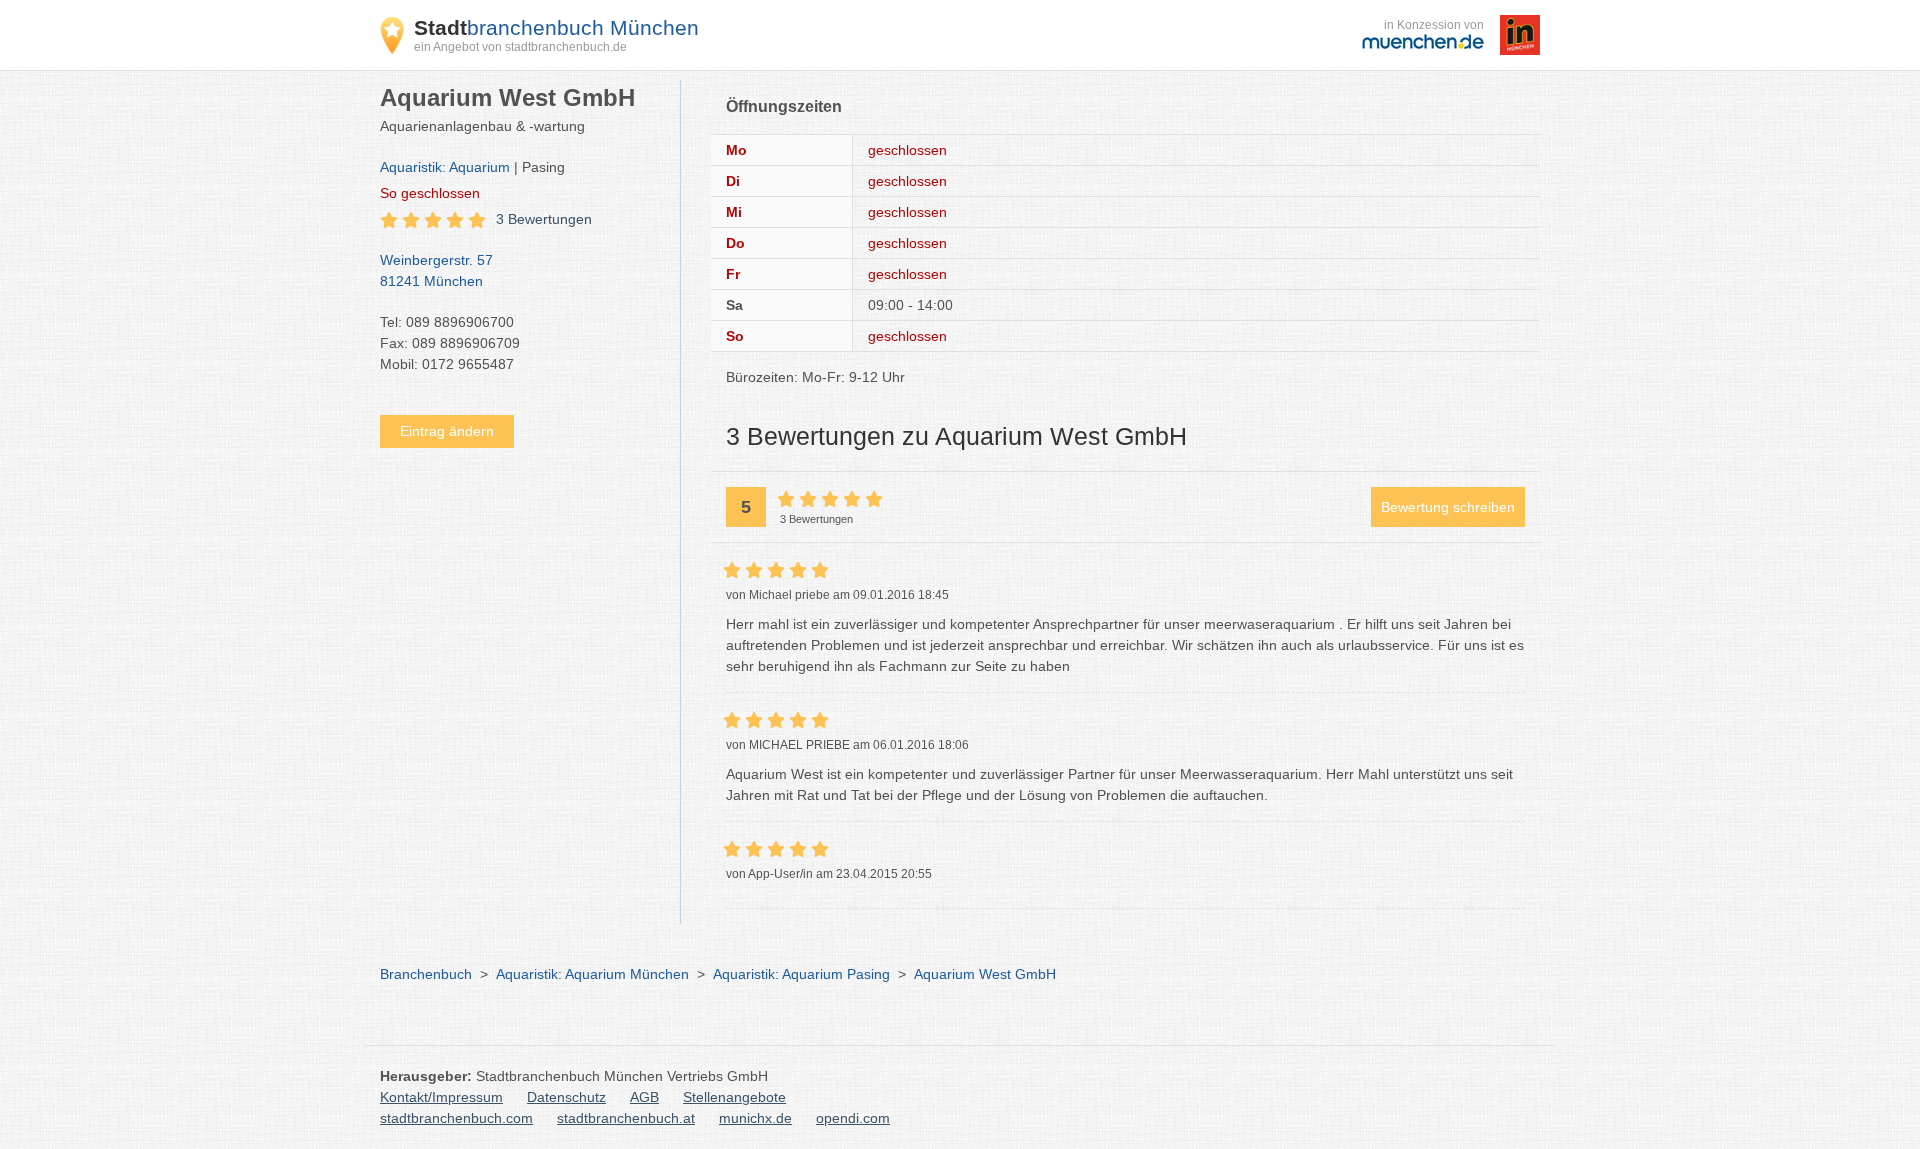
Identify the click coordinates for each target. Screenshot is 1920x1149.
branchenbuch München (556, 27)
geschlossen (430, 193)
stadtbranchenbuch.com (456, 1118)
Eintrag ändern (447, 431)
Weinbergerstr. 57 (436, 270)
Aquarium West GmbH (985, 974)
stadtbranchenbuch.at (626, 1118)
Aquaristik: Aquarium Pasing (801, 974)
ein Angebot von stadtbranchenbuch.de (520, 47)
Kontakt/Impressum (441, 1097)
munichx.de (755, 1118)
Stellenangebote (734, 1097)
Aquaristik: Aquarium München (592, 974)
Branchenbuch (426, 974)
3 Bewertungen (544, 219)
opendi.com (853, 1118)
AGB (644, 1097)
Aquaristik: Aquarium (445, 167)
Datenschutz (566, 1097)
